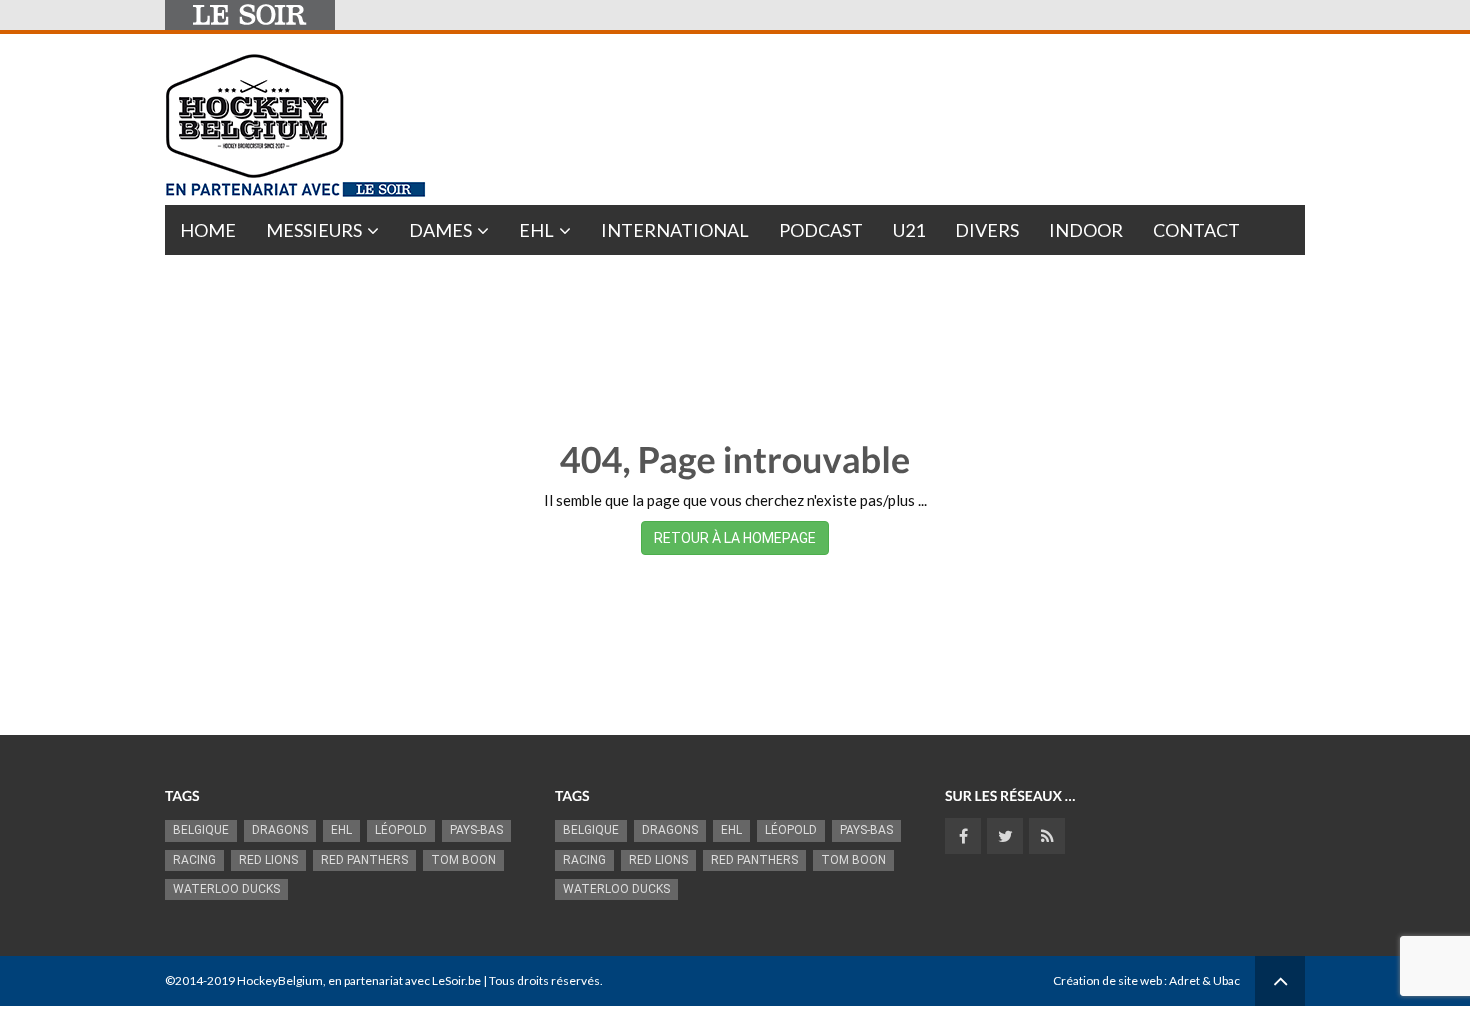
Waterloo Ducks (226, 889)
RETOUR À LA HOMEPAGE (735, 538)
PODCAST (821, 230)
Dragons (280, 830)
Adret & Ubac (1204, 980)
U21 (909, 230)
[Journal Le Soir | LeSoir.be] (250, 15)
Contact (1196, 230)
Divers (987, 230)
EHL (536, 230)
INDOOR (1086, 230)
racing (194, 860)
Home (208, 230)
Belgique (201, 830)
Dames (440, 230)
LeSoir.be (456, 980)
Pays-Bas (476, 830)
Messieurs (314, 230)
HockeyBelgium (280, 980)
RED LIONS (268, 860)
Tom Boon (463, 860)
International (675, 230)
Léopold (401, 830)
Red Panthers (364, 860)
